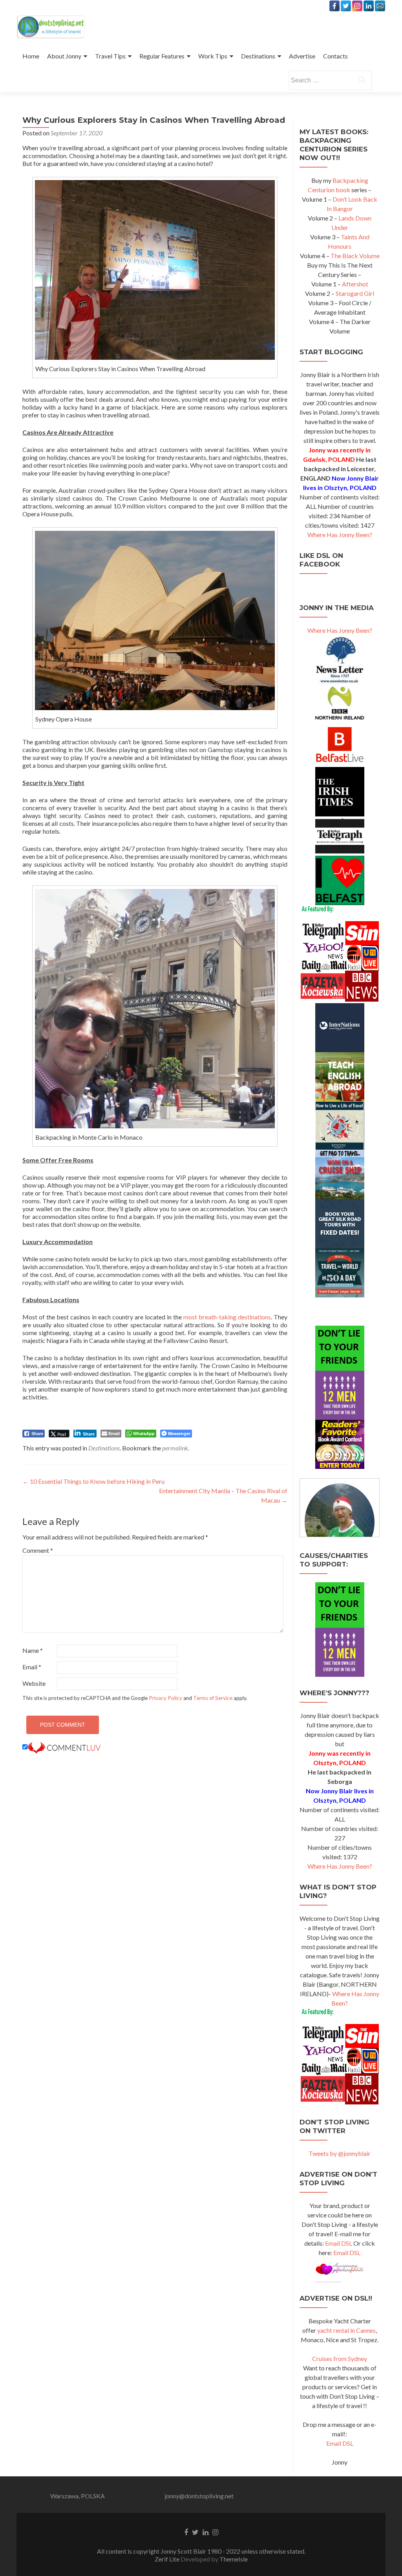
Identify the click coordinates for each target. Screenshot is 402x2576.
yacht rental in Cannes (346, 2330)
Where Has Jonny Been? (340, 535)
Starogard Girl (355, 293)
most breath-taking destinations (227, 1317)
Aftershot (355, 284)
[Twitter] (346, 6)
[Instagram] (357, 6)
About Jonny (64, 56)
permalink (175, 1448)
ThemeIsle (234, 2559)
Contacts (335, 56)
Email (32, 1667)
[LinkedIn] (369, 6)
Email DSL (339, 2243)
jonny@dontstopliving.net (199, 2496)
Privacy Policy (165, 1698)
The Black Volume (355, 256)
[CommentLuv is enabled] (64, 1747)
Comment (38, 1550)
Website (34, 1683)
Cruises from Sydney (340, 2358)
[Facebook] (334, 6)
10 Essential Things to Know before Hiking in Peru (93, 1481)
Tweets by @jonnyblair (340, 2153)
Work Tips (213, 56)
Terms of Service (213, 1698)
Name (33, 1650)
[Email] (380, 6)
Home (31, 56)
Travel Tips (110, 56)
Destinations (258, 56)
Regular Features (162, 56)
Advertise (302, 56)
